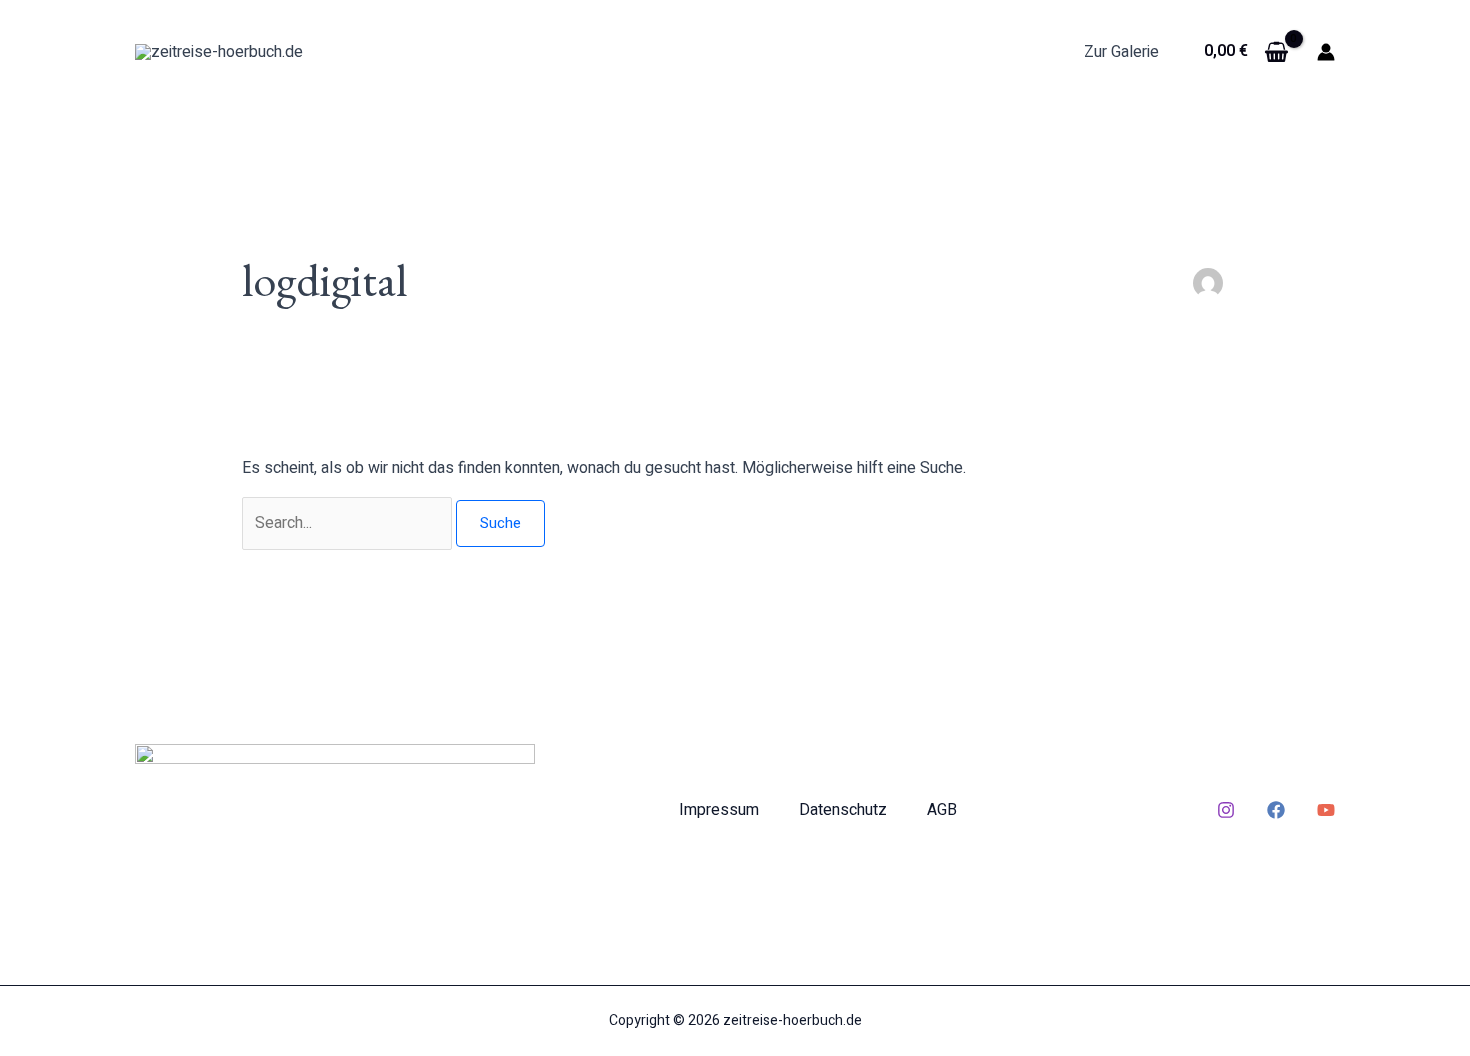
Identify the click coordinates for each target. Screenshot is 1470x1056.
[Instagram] (1226, 810)
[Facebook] (1276, 810)
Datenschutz (843, 810)
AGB (942, 810)
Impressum (719, 810)
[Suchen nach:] (349, 523)
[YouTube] (1326, 810)
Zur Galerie (1121, 52)
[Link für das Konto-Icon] (1326, 52)
